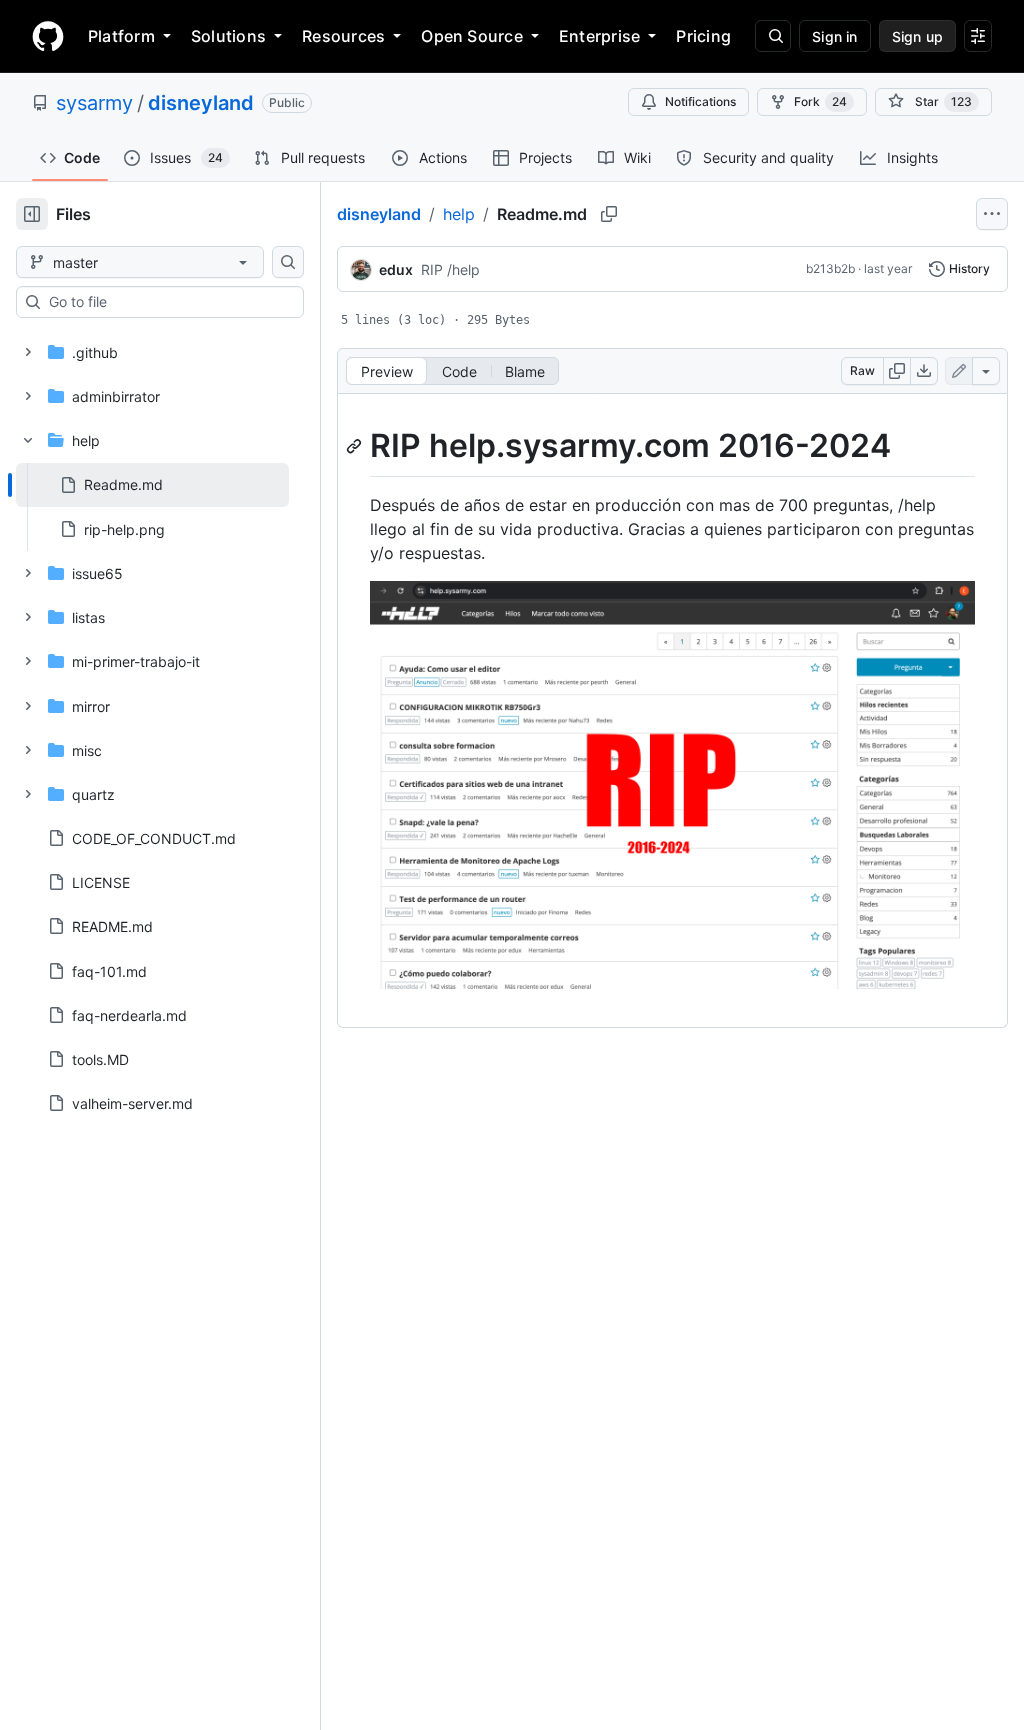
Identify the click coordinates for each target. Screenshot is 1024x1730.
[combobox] (168, 302)
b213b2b (830, 268)
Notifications (700, 101)
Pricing (703, 36)
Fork (820, 101)
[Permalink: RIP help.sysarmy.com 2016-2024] (356, 446)
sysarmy (94, 103)
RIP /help (450, 269)
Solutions (228, 36)
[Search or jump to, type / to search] (773, 36)
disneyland (201, 103)
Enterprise (599, 36)
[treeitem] (152, 485)
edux (396, 269)
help (459, 214)
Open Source (472, 36)
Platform (121, 36)
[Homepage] (48, 36)
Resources (343, 36)
